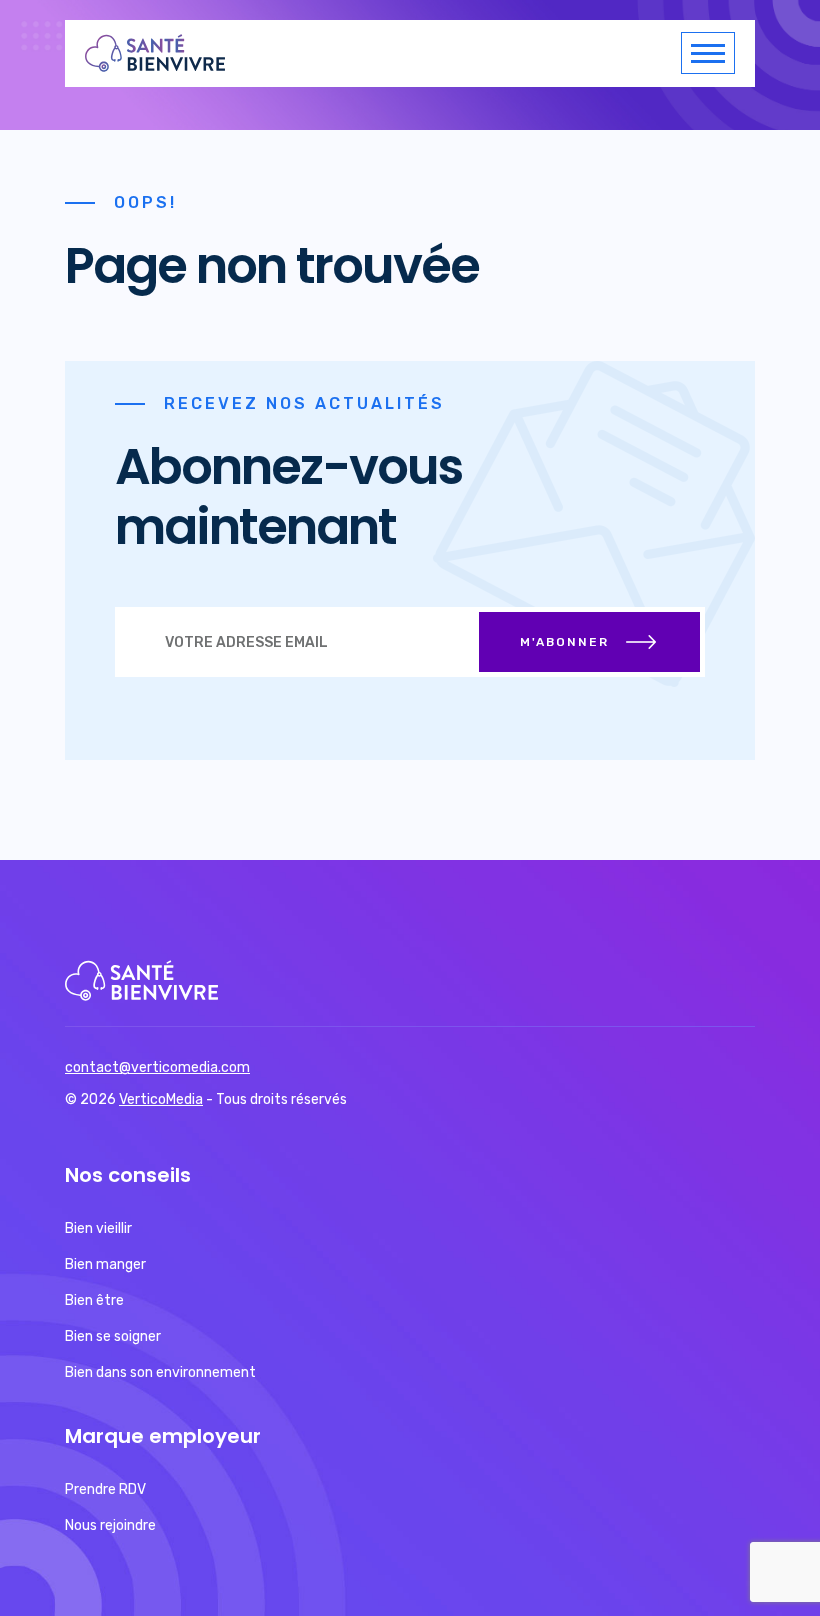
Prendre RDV (105, 1489)
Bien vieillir (98, 1228)
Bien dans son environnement (160, 1372)
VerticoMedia (161, 1099)
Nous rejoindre (110, 1525)
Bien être (94, 1300)
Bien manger (105, 1264)
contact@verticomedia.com (157, 1067)
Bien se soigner (113, 1336)
